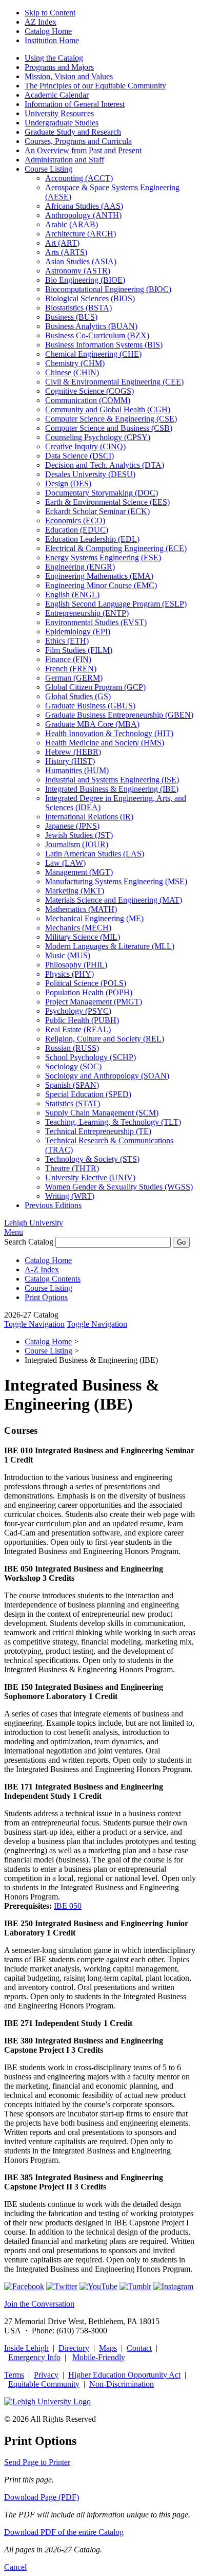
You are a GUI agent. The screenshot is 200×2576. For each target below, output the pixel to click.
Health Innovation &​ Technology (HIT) (109, 733)
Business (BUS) (71, 317)
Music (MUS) (68, 955)
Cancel (15, 2567)
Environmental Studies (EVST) (96, 622)
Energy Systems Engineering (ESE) (103, 558)
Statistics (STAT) (73, 1103)
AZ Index (41, 22)
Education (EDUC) (77, 530)
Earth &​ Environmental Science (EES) (107, 502)
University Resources (59, 113)
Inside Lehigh (26, 2348)
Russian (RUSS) (72, 1048)
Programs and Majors (59, 67)
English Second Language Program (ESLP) (116, 604)
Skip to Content (50, 13)
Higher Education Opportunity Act (124, 2375)
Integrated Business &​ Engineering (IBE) (112, 789)
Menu (14, 1232)
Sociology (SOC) (73, 1066)
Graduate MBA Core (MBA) (92, 724)
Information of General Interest (75, 104)
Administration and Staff (64, 160)
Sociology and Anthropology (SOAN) (107, 1076)
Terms (14, 2375)
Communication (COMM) (88, 400)
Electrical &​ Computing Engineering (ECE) (116, 548)
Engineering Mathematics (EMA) (99, 576)
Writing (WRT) (70, 1196)
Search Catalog (29, 1242)
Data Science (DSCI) (79, 456)
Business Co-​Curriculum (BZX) (97, 335)
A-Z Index (42, 1269)
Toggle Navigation (34, 1324)
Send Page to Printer (37, 2462)
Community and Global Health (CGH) (108, 409)
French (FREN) (71, 669)
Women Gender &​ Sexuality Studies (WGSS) (119, 1187)
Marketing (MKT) (75, 891)
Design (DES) (68, 483)
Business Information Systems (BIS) (104, 345)
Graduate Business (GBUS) (90, 706)
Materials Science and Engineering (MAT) (114, 900)
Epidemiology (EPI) (78, 632)
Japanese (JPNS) (72, 826)
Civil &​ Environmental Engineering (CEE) (114, 382)
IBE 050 (68, 1906)
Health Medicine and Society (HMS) (105, 743)
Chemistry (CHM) (75, 363)
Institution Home (52, 40)
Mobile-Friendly (99, 2357)
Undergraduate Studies (62, 123)
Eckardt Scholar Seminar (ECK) (97, 511)
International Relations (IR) (89, 817)
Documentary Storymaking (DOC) (102, 493)
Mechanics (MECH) (78, 928)
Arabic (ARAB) (72, 224)
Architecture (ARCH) (81, 234)
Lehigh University (34, 1223)
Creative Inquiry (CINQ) (85, 446)
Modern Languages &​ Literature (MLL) (110, 946)
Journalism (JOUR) (77, 844)
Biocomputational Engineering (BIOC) (108, 289)
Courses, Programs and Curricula (78, 141)
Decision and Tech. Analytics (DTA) (105, 465)
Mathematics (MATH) (81, 909)
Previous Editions (53, 1205)
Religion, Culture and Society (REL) (105, 1039)
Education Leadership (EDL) (92, 539)
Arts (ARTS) (66, 252)
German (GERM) (74, 678)
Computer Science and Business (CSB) (109, 428)
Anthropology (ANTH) (83, 215)
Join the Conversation (39, 2304)
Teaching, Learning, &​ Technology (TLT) (113, 1122)
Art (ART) (62, 243)
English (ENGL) (72, 595)
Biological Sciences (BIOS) (90, 298)
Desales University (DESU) (90, 474)
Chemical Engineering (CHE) (93, 354)
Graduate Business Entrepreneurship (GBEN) (119, 715)
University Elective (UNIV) (90, 1177)
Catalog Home (48, 31)
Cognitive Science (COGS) (89, 391)
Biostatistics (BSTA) (78, 308)
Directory (74, 2348)
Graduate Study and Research (73, 132)
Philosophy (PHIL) (76, 965)
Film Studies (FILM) (79, 650)
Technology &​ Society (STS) (92, 1159)
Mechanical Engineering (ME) (94, 918)
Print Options (46, 1297)
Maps (108, 2348)
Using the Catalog (54, 58)
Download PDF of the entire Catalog (64, 2532)
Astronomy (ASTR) (78, 271)
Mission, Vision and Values (69, 76)
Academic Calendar (57, 95)
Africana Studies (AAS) (84, 206)
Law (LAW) (65, 863)
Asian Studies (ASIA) (81, 261)
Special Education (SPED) (88, 1094)
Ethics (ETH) (67, 641)
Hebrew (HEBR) (73, 752)
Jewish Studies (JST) (79, 835)
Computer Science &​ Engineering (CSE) (111, 419)
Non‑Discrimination (122, 2384)
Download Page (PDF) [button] (42, 2497)
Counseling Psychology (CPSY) (98, 437)
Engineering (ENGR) (80, 567)
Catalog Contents (53, 1279)
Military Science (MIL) (83, 937)
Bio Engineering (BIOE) (85, 280)
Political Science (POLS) (86, 983)
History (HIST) (70, 761)
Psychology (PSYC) (78, 1011)
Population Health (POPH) (89, 992)
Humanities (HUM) (77, 770)
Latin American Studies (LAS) (95, 854)
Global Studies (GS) (78, 696)
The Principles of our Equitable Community (95, 86)
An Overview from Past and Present (83, 150)
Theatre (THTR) (72, 1168)
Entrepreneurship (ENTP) (87, 613)
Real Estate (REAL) (78, 1029)
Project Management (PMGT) (94, 1002)
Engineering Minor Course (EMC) (101, 585)
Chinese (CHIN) (72, 372)
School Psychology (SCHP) (91, 1057)
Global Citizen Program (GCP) (95, 687)
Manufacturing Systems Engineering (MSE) (116, 881)
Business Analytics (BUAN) (91, 326)
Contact (139, 2348)
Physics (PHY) (69, 974)
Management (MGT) (79, 872)
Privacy (46, 2375)
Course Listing (48, 169)
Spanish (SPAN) (72, 1085)
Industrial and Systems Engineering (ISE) (112, 780)
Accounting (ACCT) (79, 178)
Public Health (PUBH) (82, 1020)
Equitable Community (44, 2384)
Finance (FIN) (68, 659)
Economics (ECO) (75, 520)
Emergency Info (34, 2357)
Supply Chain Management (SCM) (102, 1113)
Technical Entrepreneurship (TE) (98, 1131)
